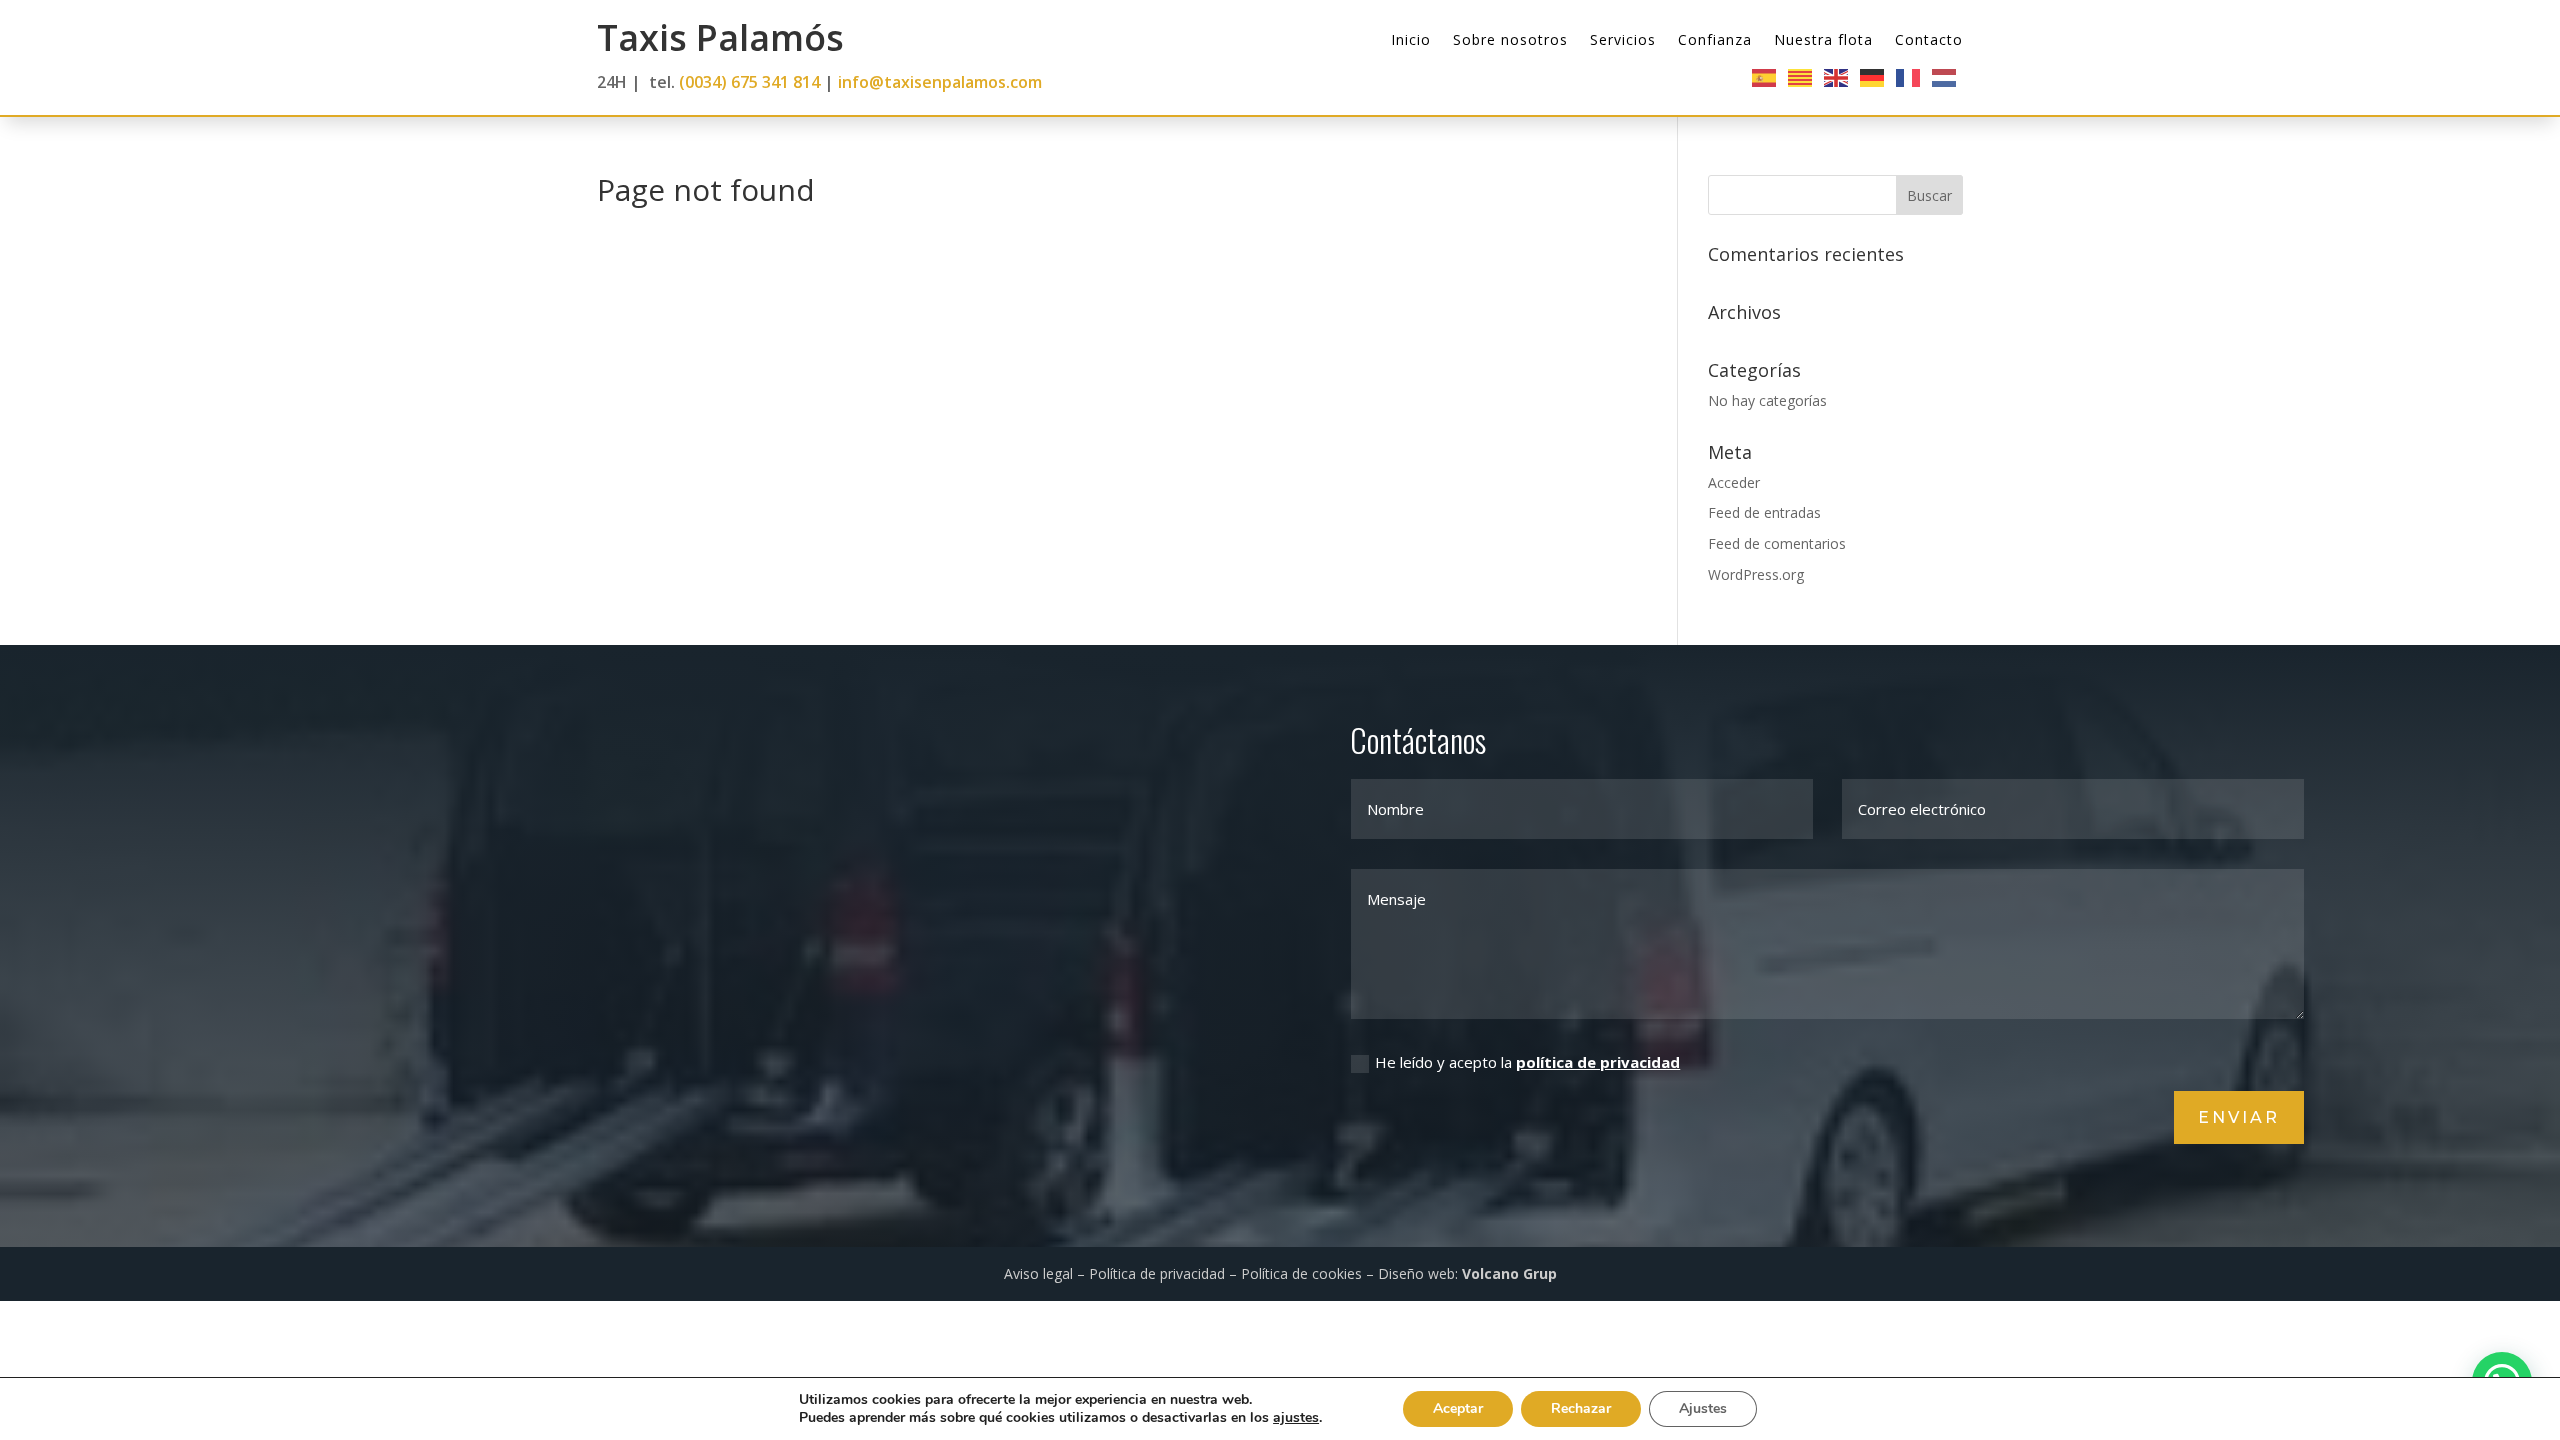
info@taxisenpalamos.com (940, 82)
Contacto (1929, 41)
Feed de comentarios (1777, 543)
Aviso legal (1038, 1273)
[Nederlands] (1945, 76)
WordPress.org (1756, 574)
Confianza (1715, 41)
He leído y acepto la (1527, 1062)
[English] (1837, 76)
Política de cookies (1301, 1273)
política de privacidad (1598, 1062)
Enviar (2239, 1117)
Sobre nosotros (1510, 41)
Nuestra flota (1823, 41)
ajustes (1296, 1418)
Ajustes (1703, 1408)
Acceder (1734, 482)
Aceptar (1458, 1408)
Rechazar (1581, 1408)
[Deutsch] (1873, 76)
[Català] (1801, 76)
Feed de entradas (1764, 512)
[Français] (1909, 76)
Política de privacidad (1157, 1273)
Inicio (1411, 41)
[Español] (1765, 76)
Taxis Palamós (720, 37)
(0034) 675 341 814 (749, 82)
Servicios (1623, 41)
